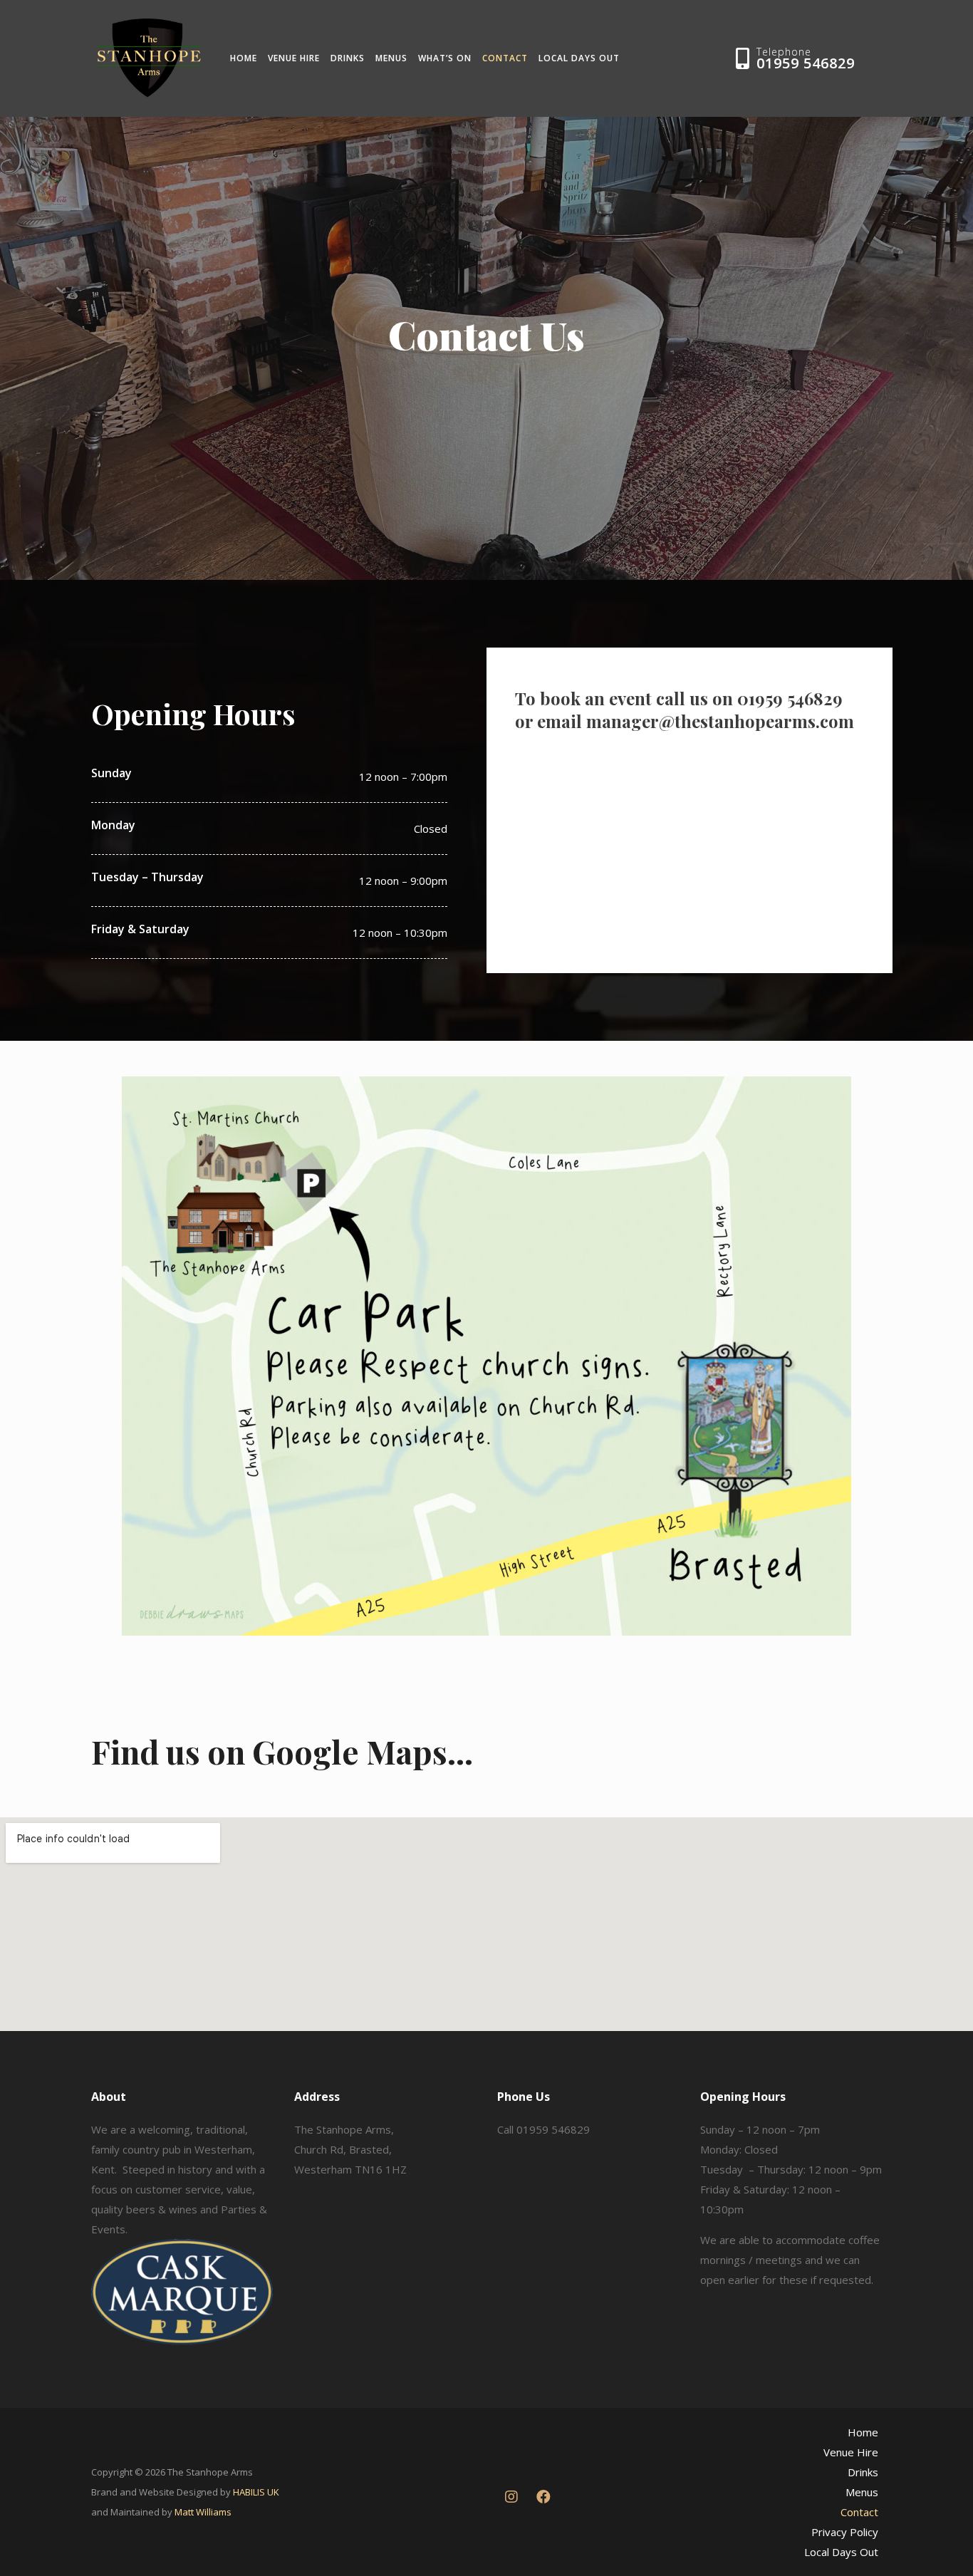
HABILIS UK (256, 2492)
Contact (505, 58)
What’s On (445, 58)
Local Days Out (579, 58)
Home (244, 58)
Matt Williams (203, 2512)
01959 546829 (806, 63)
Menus (391, 58)
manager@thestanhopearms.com (720, 721)
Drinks (348, 58)
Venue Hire (294, 58)
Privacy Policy (845, 2532)
